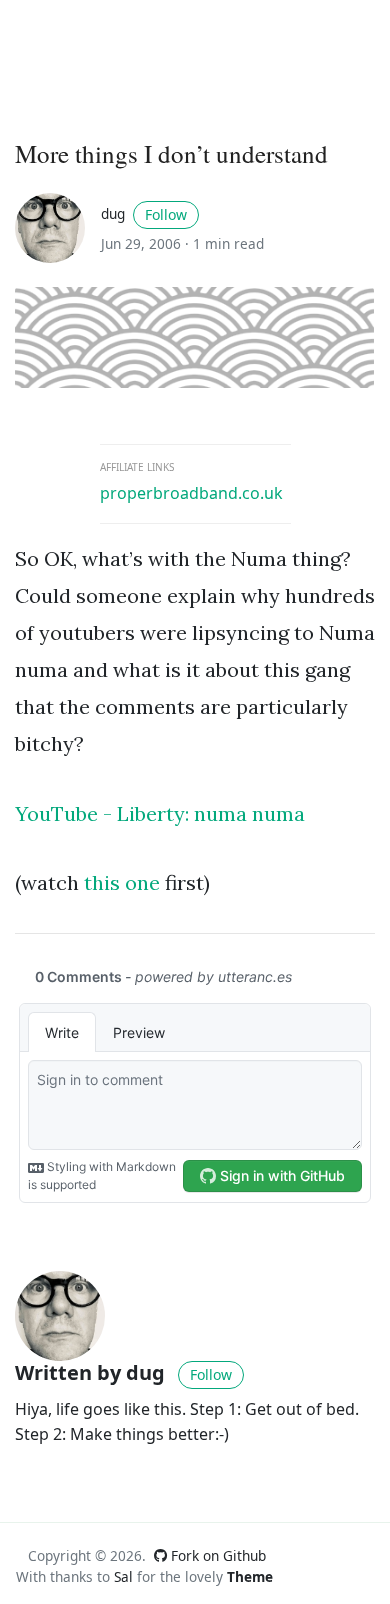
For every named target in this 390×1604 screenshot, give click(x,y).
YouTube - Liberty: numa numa (160, 813)
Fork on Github (216, 1555)
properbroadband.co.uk (191, 493)
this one (122, 882)
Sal (123, 1576)
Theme (250, 1576)
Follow (166, 214)
